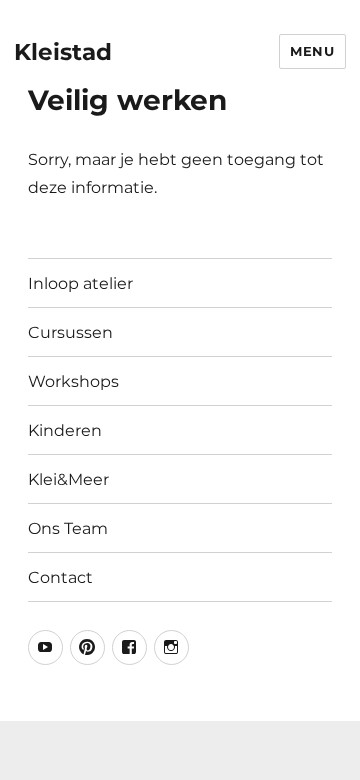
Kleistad (63, 52)
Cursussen (70, 332)
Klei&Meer (68, 479)
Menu (312, 51)
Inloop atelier (80, 283)
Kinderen (65, 430)
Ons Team (68, 528)
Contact (60, 577)
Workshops (73, 381)
